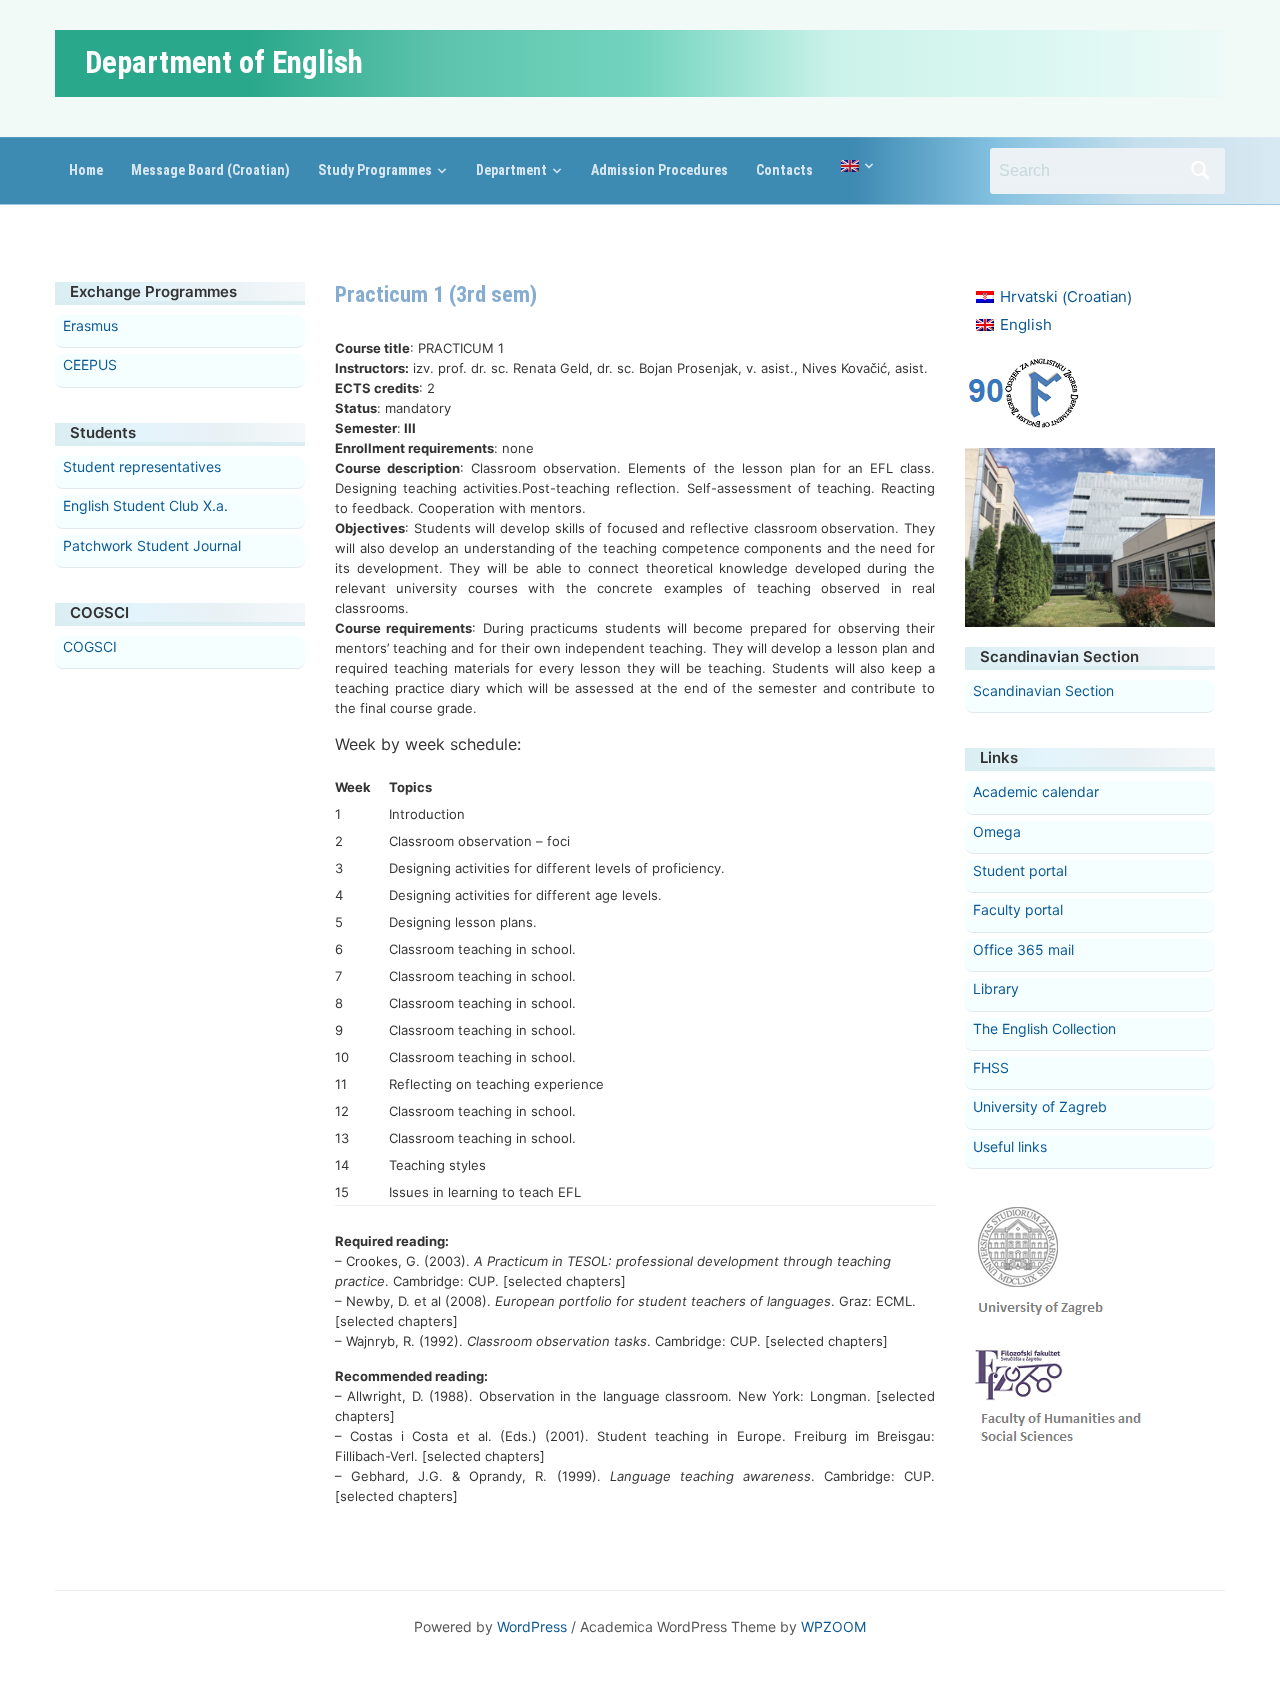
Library (996, 988)
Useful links (1010, 1146)
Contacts (784, 170)
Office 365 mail (1023, 949)
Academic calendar (1036, 791)
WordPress (532, 1626)
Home (86, 170)
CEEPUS (90, 364)
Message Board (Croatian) (210, 170)
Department (511, 170)
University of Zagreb (1040, 1106)
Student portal (1020, 870)
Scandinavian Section (1043, 690)
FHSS (991, 1067)
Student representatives (142, 466)
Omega (997, 831)
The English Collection (1044, 1028)
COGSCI (90, 646)
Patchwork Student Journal (152, 545)
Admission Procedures (659, 170)
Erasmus (90, 325)
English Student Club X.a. (145, 505)
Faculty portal (1018, 909)
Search (1200, 171)
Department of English (224, 62)
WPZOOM (833, 1626)
